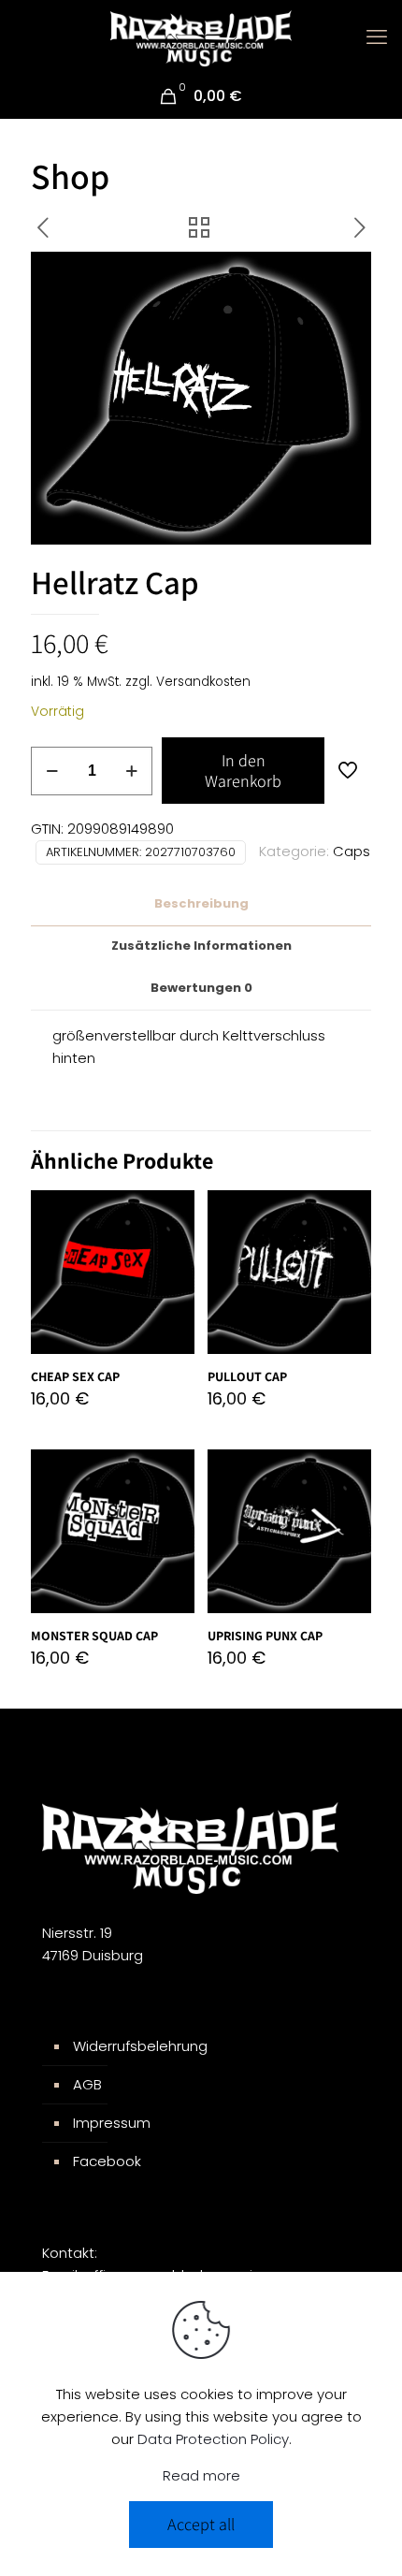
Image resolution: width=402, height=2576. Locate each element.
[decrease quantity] (52, 771)
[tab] (201, 904)
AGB (87, 2084)
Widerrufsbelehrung (140, 2046)
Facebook (107, 2161)
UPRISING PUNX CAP (265, 1636)
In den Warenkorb (243, 771)
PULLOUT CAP (247, 1376)
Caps (352, 851)
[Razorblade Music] (201, 37)
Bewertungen (201, 988)
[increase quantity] (131, 771)
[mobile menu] (377, 37)
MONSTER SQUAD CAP (94, 1636)
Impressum (112, 2123)
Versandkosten (203, 682)
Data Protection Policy (213, 2439)
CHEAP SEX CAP (75, 1376)
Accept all (201, 2524)
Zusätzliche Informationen (201, 946)
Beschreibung (201, 903)
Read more (201, 2475)
